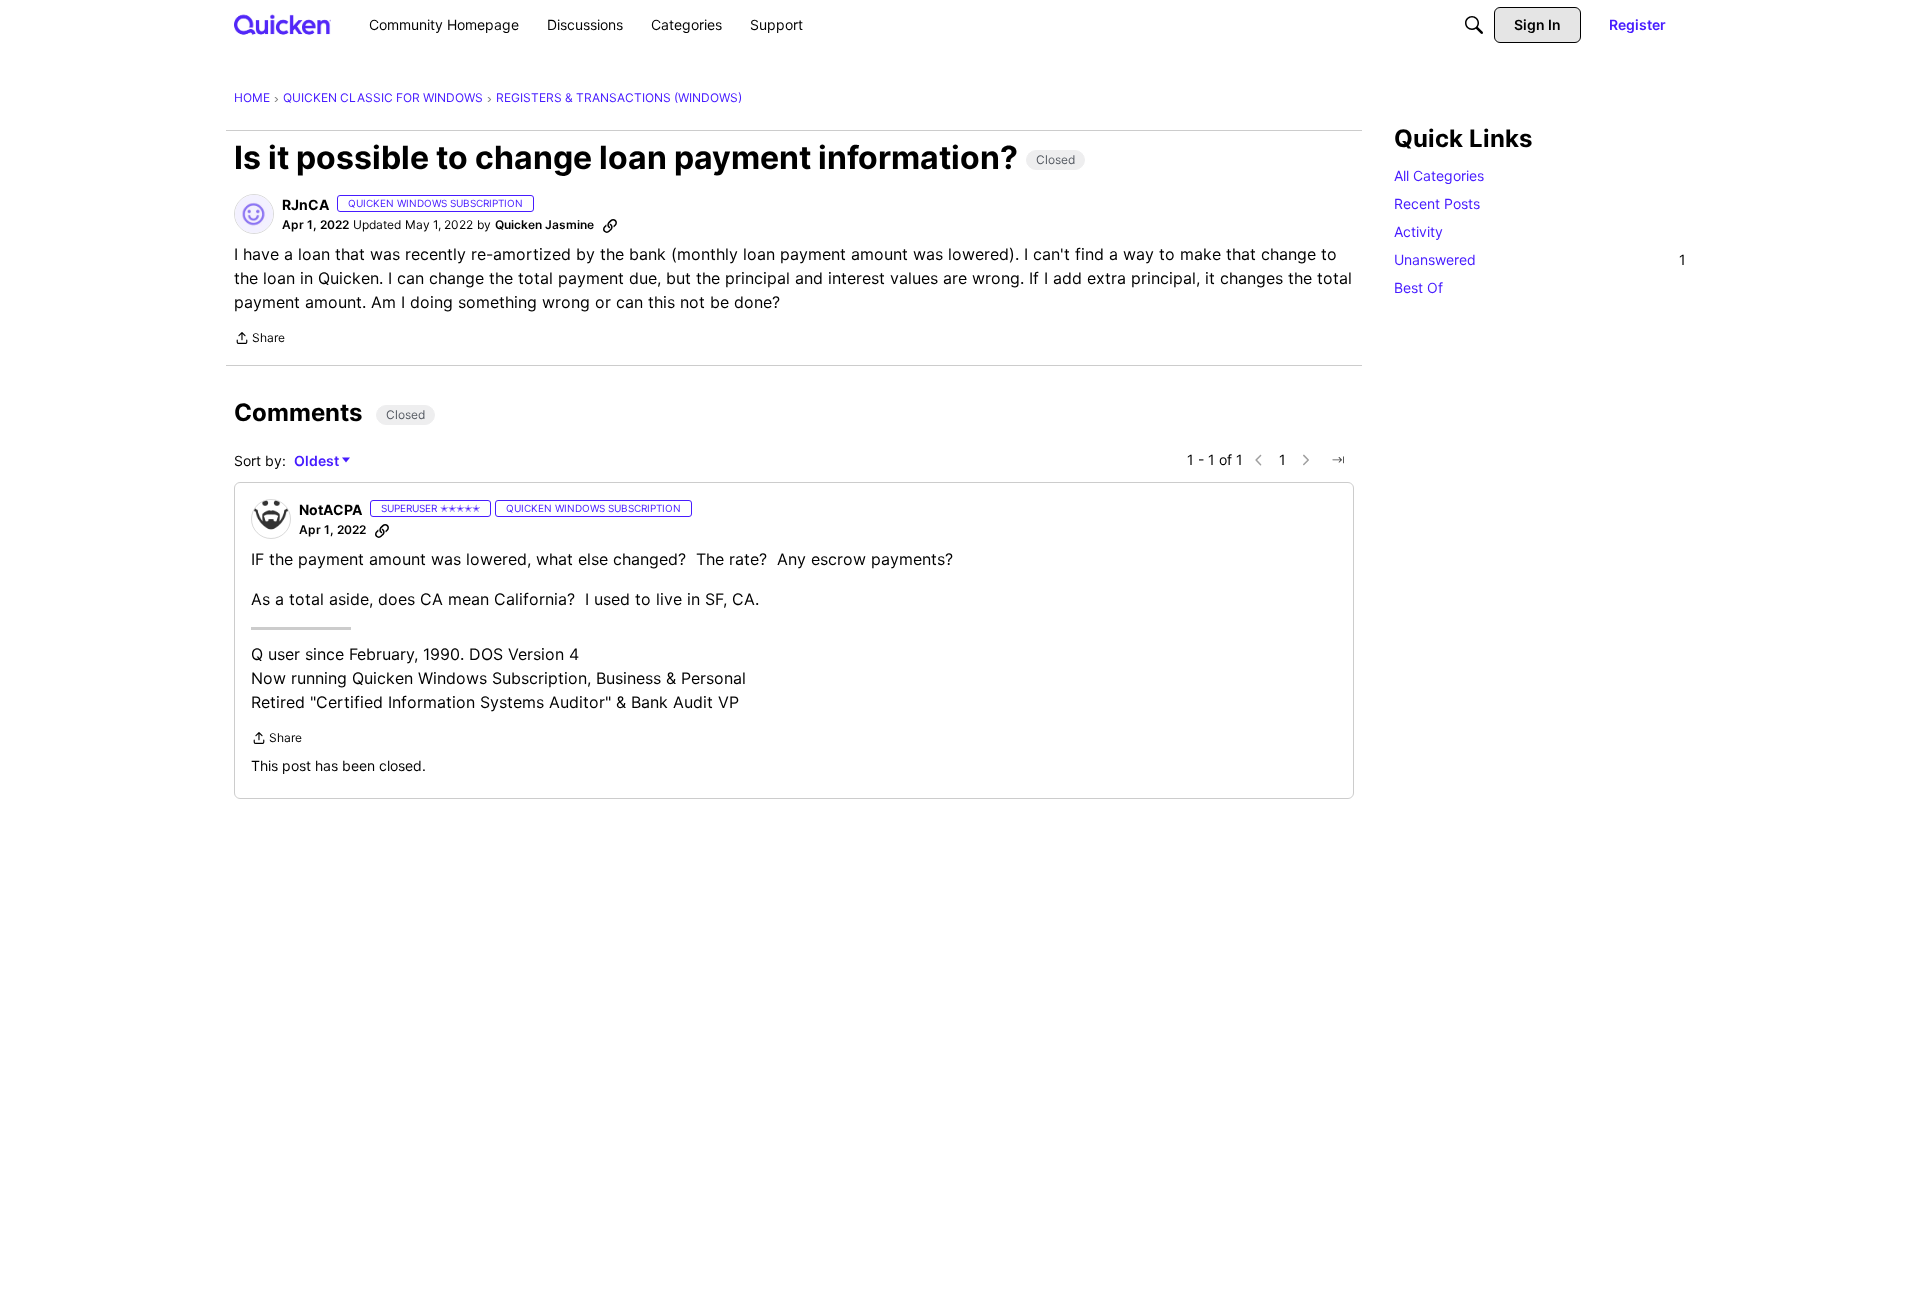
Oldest (318, 461)
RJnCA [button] (305, 204)
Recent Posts (1437, 203)
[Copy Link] (610, 225)
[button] (254, 214)
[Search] (1474, 25)
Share (259, 340)
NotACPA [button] (330, 509)
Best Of (1418, 287)
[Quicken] (282, 24)
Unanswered (1540, 259)
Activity (1418, 231)
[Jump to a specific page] (1338, 460)
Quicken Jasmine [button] (544, 224)
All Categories (1439, 175)
